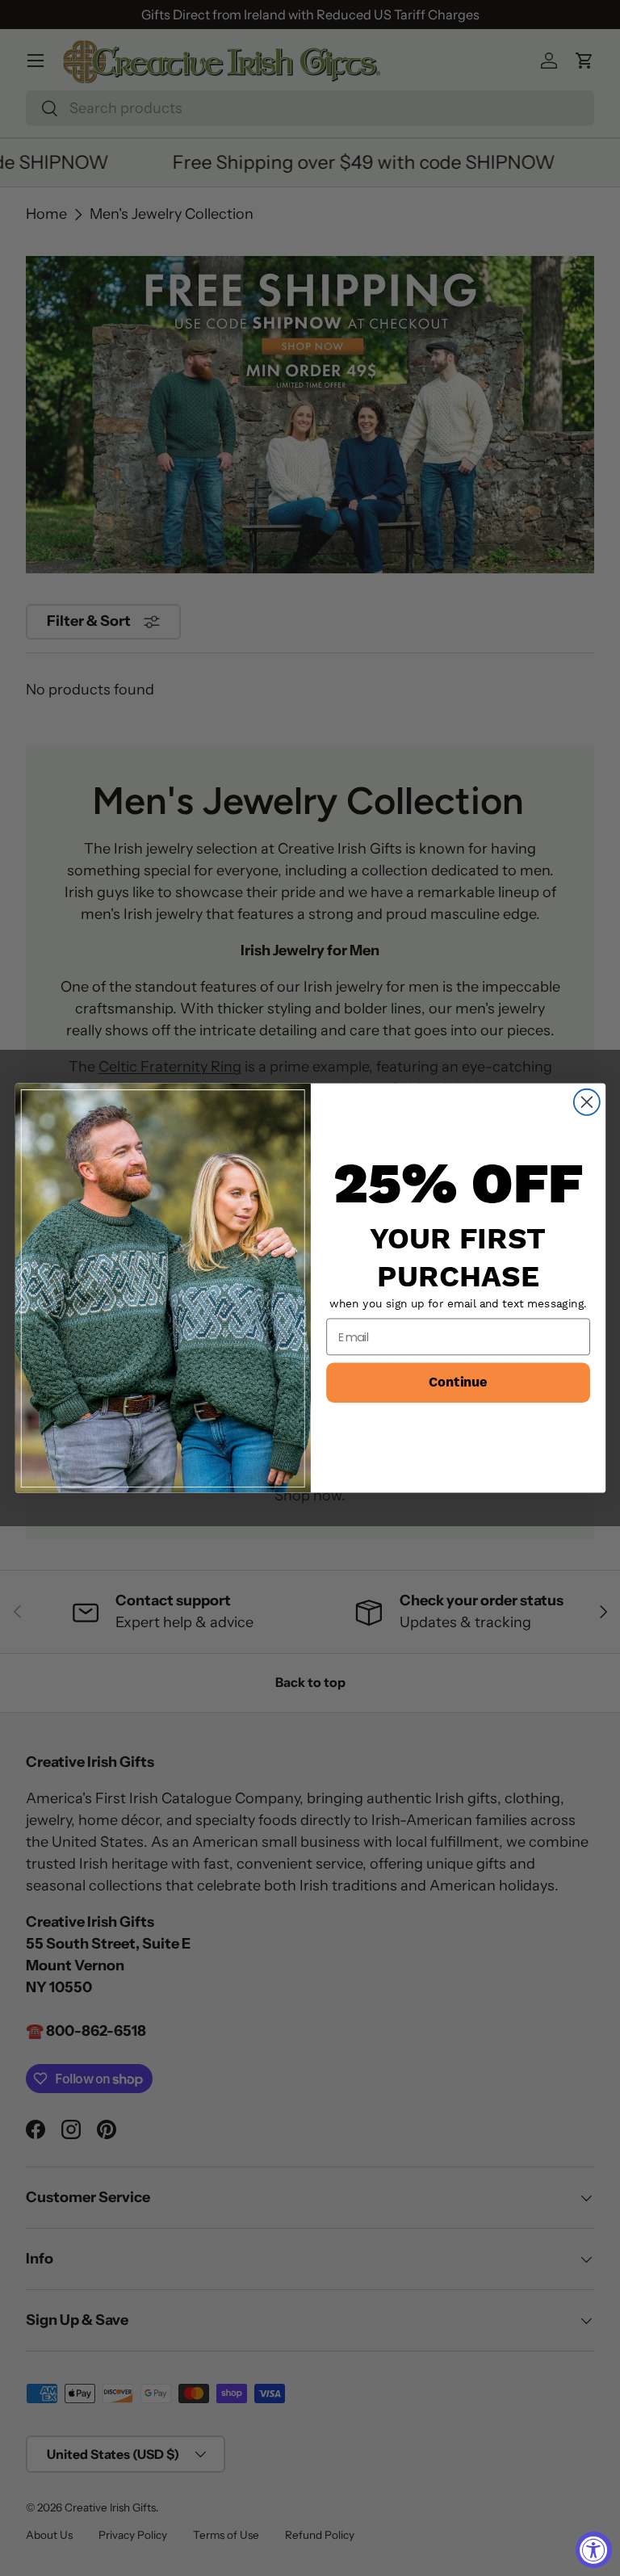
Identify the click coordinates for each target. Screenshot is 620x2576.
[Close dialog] (586, 1102)
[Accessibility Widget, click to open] (594, 2550)
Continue (458, 1383)
